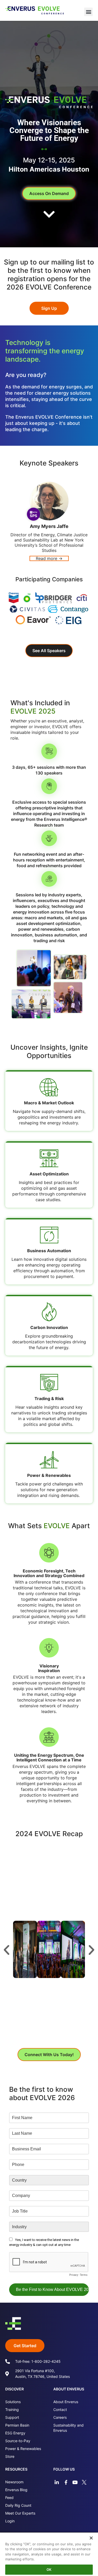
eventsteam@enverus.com (59, 2031)
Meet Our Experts (20, 2513)
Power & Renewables (23, 2449)
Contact (60, 2410)
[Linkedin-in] (57, 2482)
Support (12, 2417)
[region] (49, 2552)
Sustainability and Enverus (68, 2428)
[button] (88, 12)
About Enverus (66, 2402)
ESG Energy (15, 2433)
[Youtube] (75, 2482)
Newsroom (14, 2482)
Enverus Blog (16, 2490)
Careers (60, 2417)
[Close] (88, 2535)
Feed (9, 2498)
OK (49, 2569)
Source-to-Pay (18, 2441)
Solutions (13, 2402)
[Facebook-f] (66, 2482)
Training (12, 2410)
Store (10, 2456)
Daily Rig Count (18, 2505)
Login (10, 2521)
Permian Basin (17, 2425)
